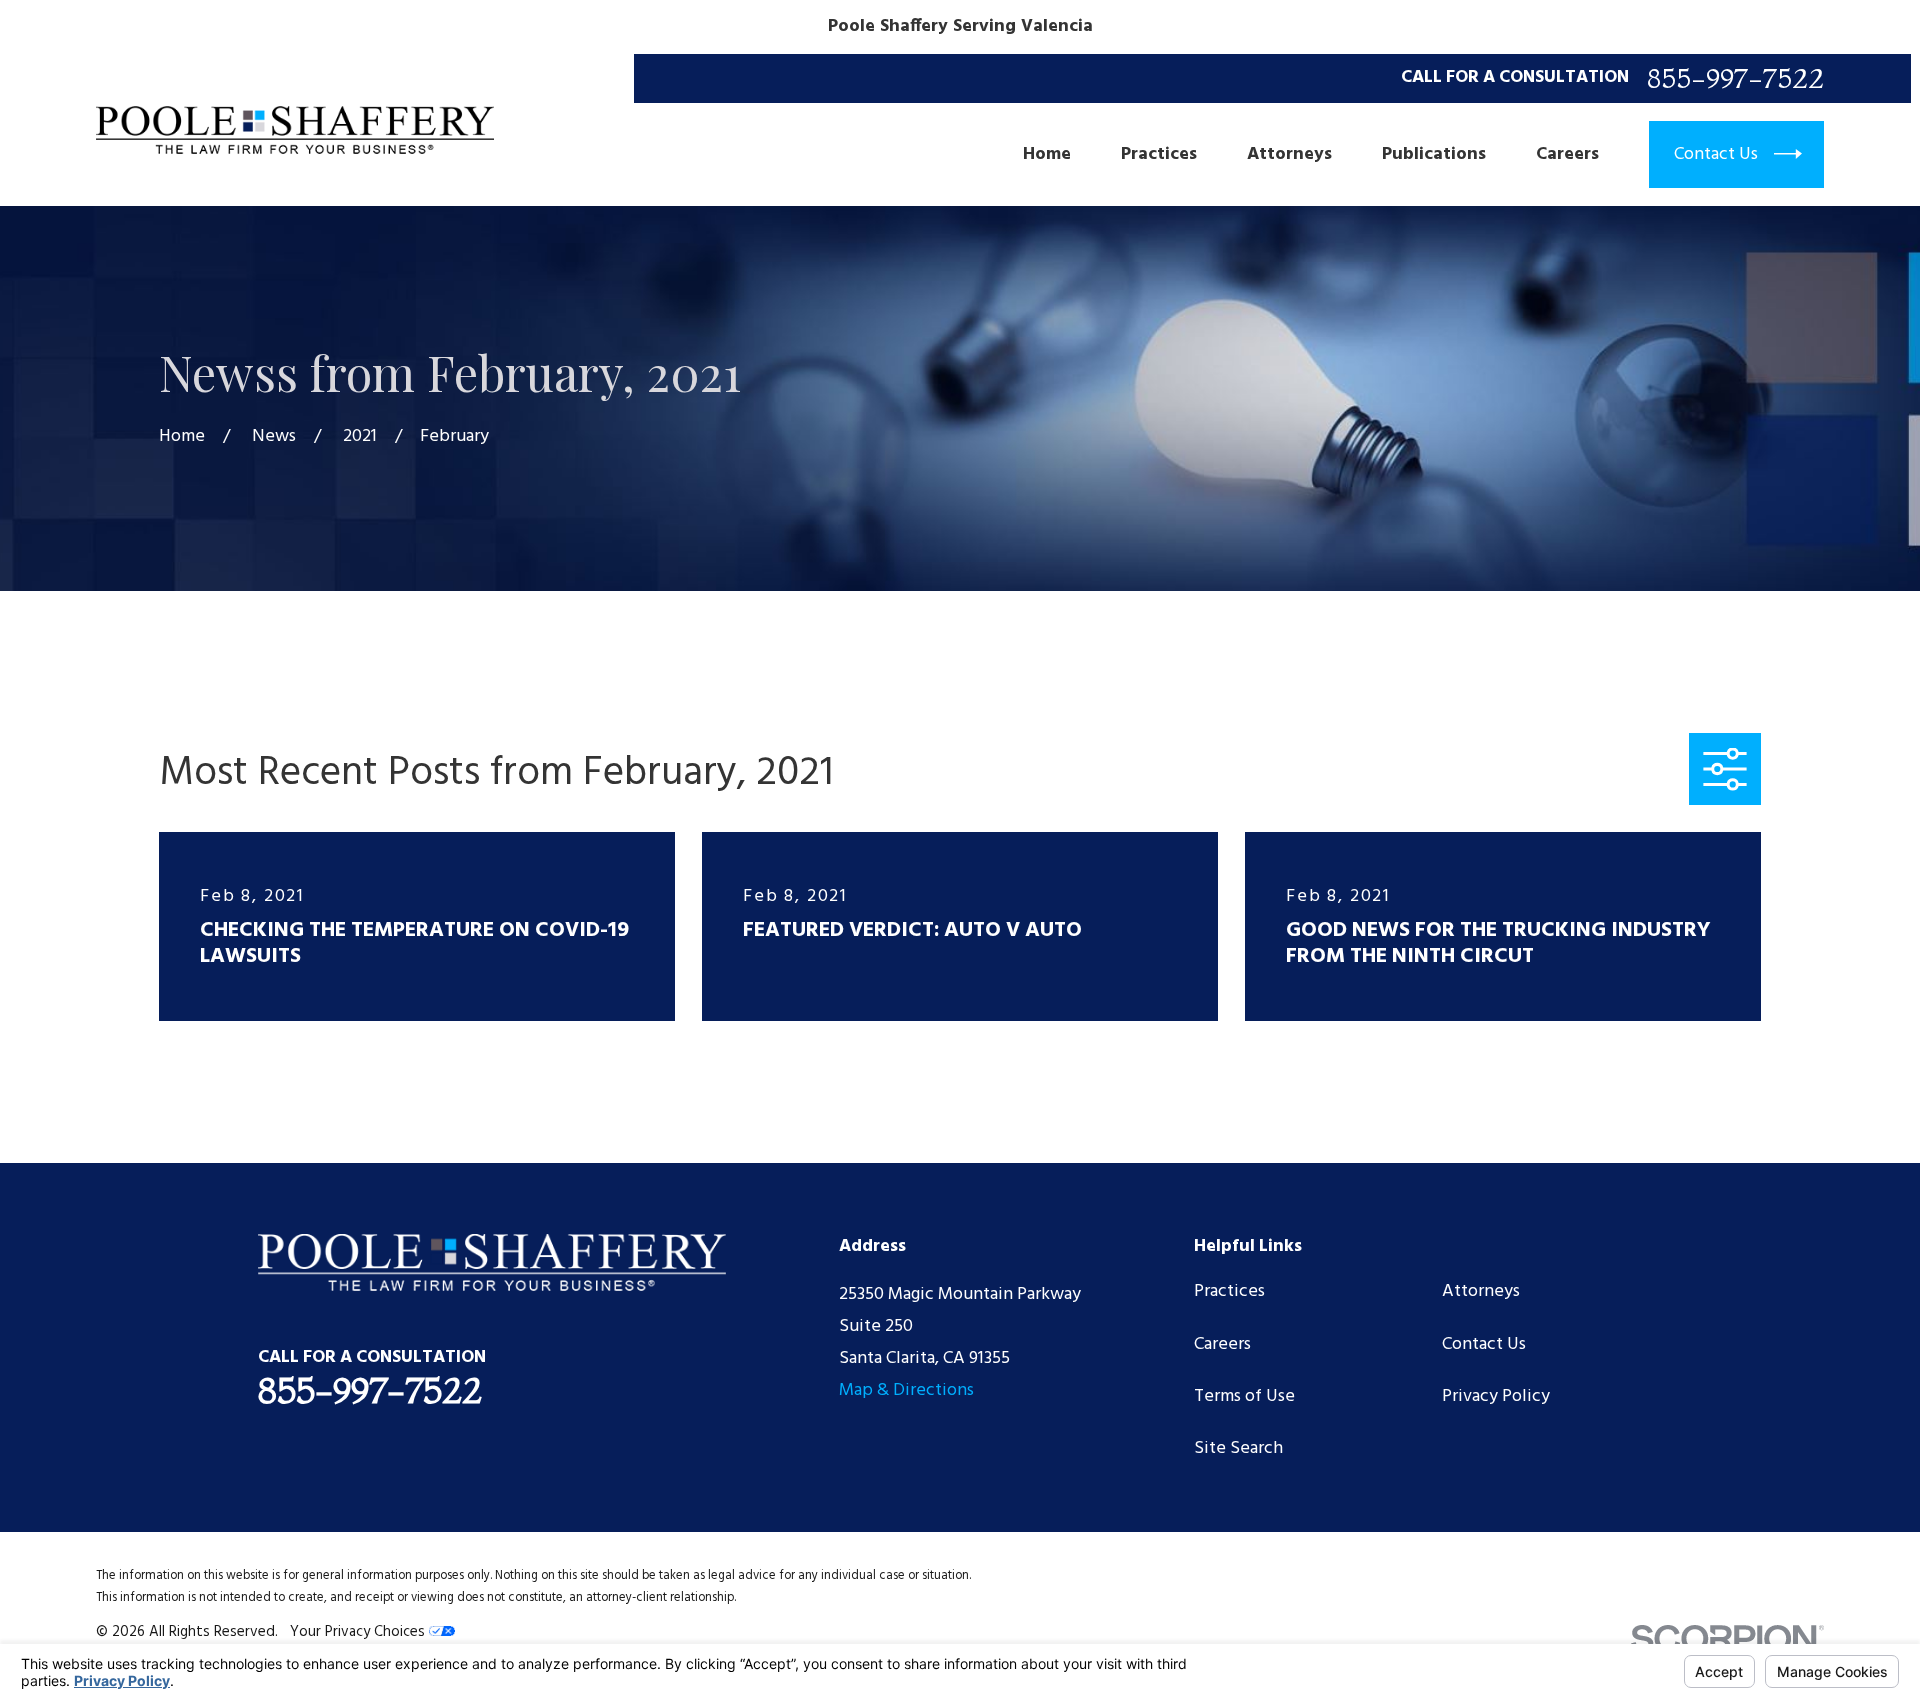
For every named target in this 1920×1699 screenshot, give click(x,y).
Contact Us (1484, 1344)
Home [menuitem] (1047, 154)
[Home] (295, 130)
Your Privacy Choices (359, 1632)
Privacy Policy (1496, 1396)
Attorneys (1481, 1291)
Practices (1229, 1291)
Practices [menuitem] (1159, 154)
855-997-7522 (1735, 78)
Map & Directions (906, 1390)
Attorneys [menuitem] (1289, 154)
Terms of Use (1244, 1396)
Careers (1222, 1344)
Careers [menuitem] (1567, 154)
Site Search (1238, 1448)
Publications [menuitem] (1434, 154)
